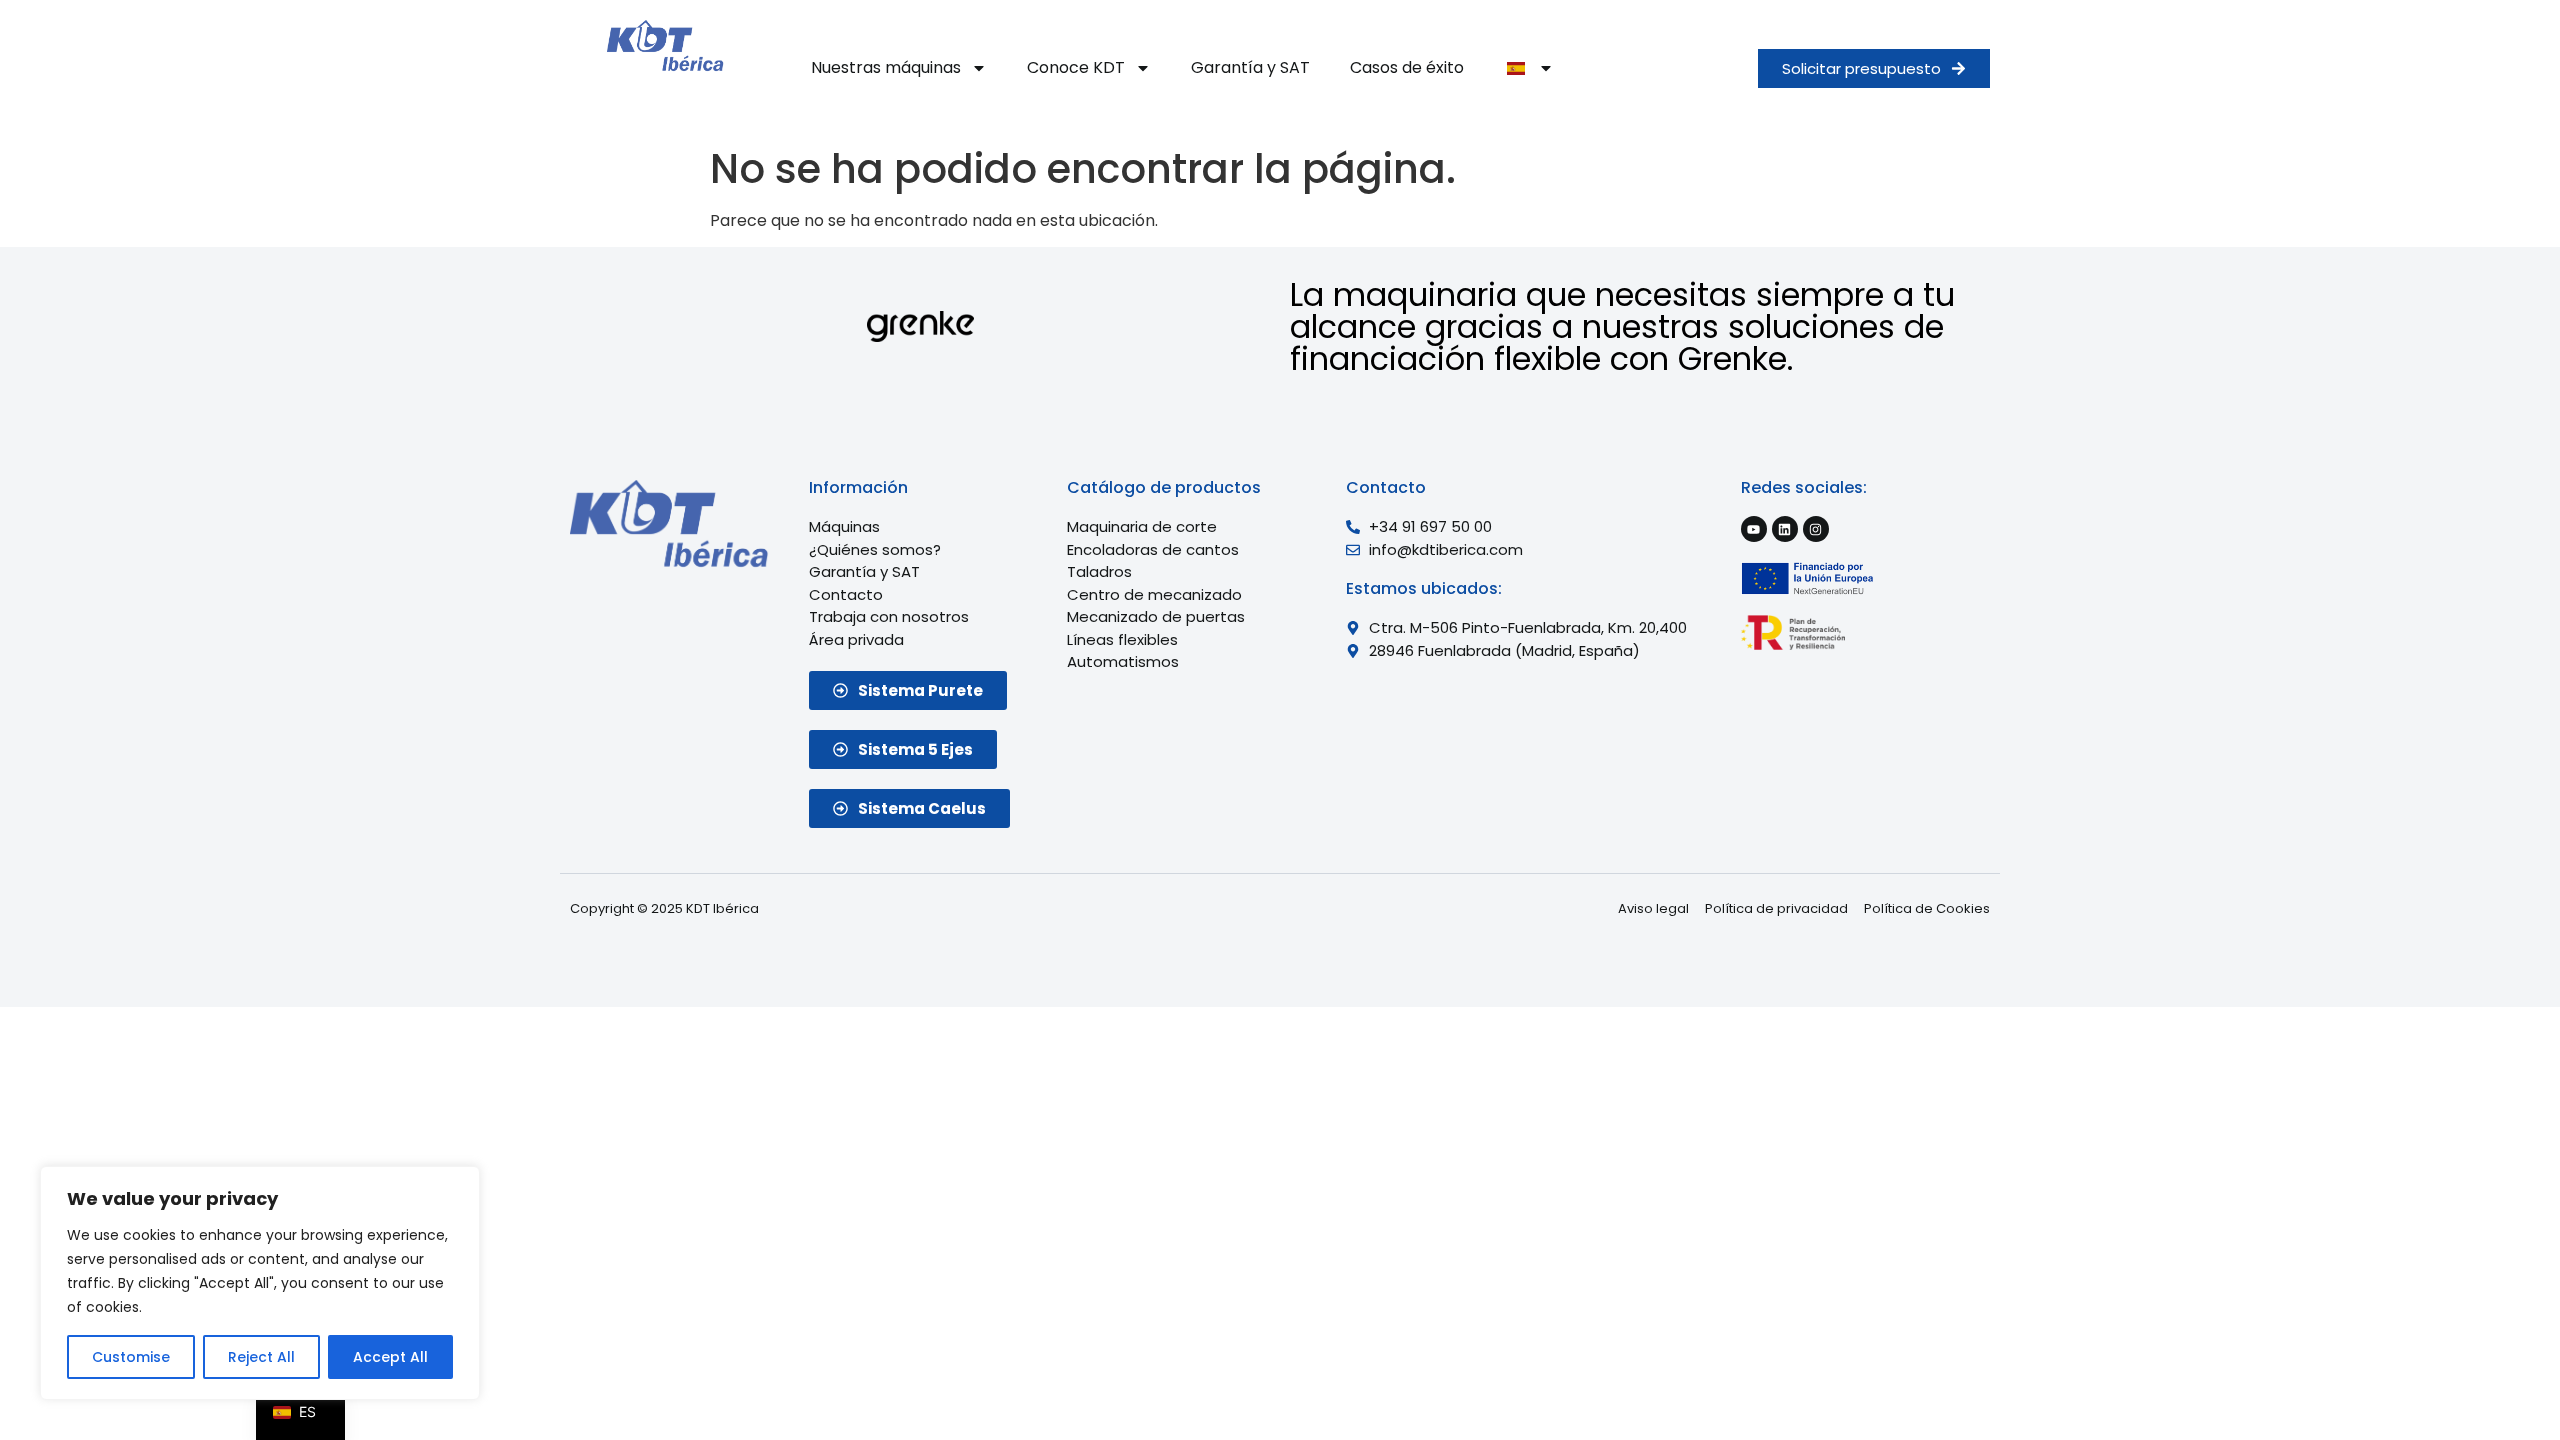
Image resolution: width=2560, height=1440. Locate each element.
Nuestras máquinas (886, 67)
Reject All (261, 1357)
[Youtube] (1754, 529)
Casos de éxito (1407, 67)
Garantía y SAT (1250, 67)
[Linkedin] (1785, 529)
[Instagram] (1816, 529)
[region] (260, 1283)
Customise (131, 1357)
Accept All (390, 1357)
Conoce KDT (1076, 67)
